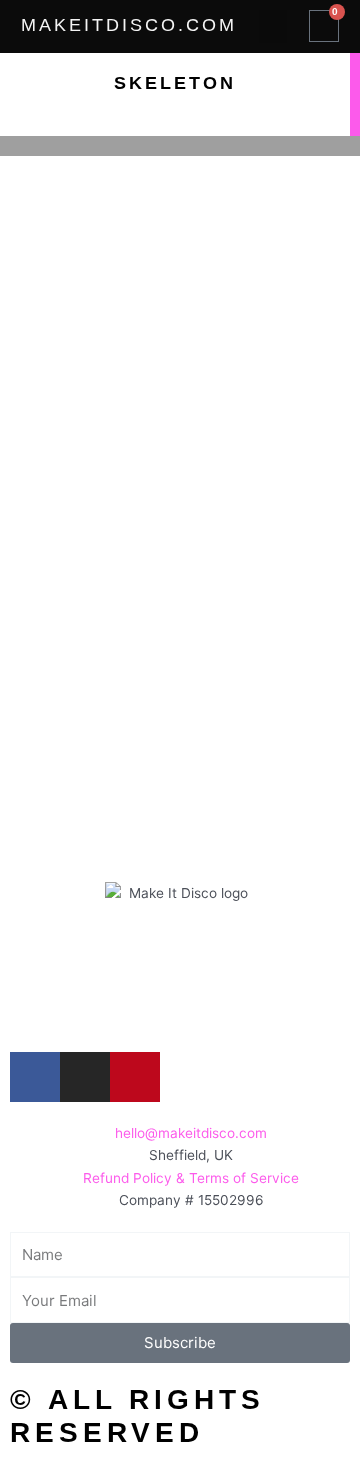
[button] (273, 26)
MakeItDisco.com (129, 25)
